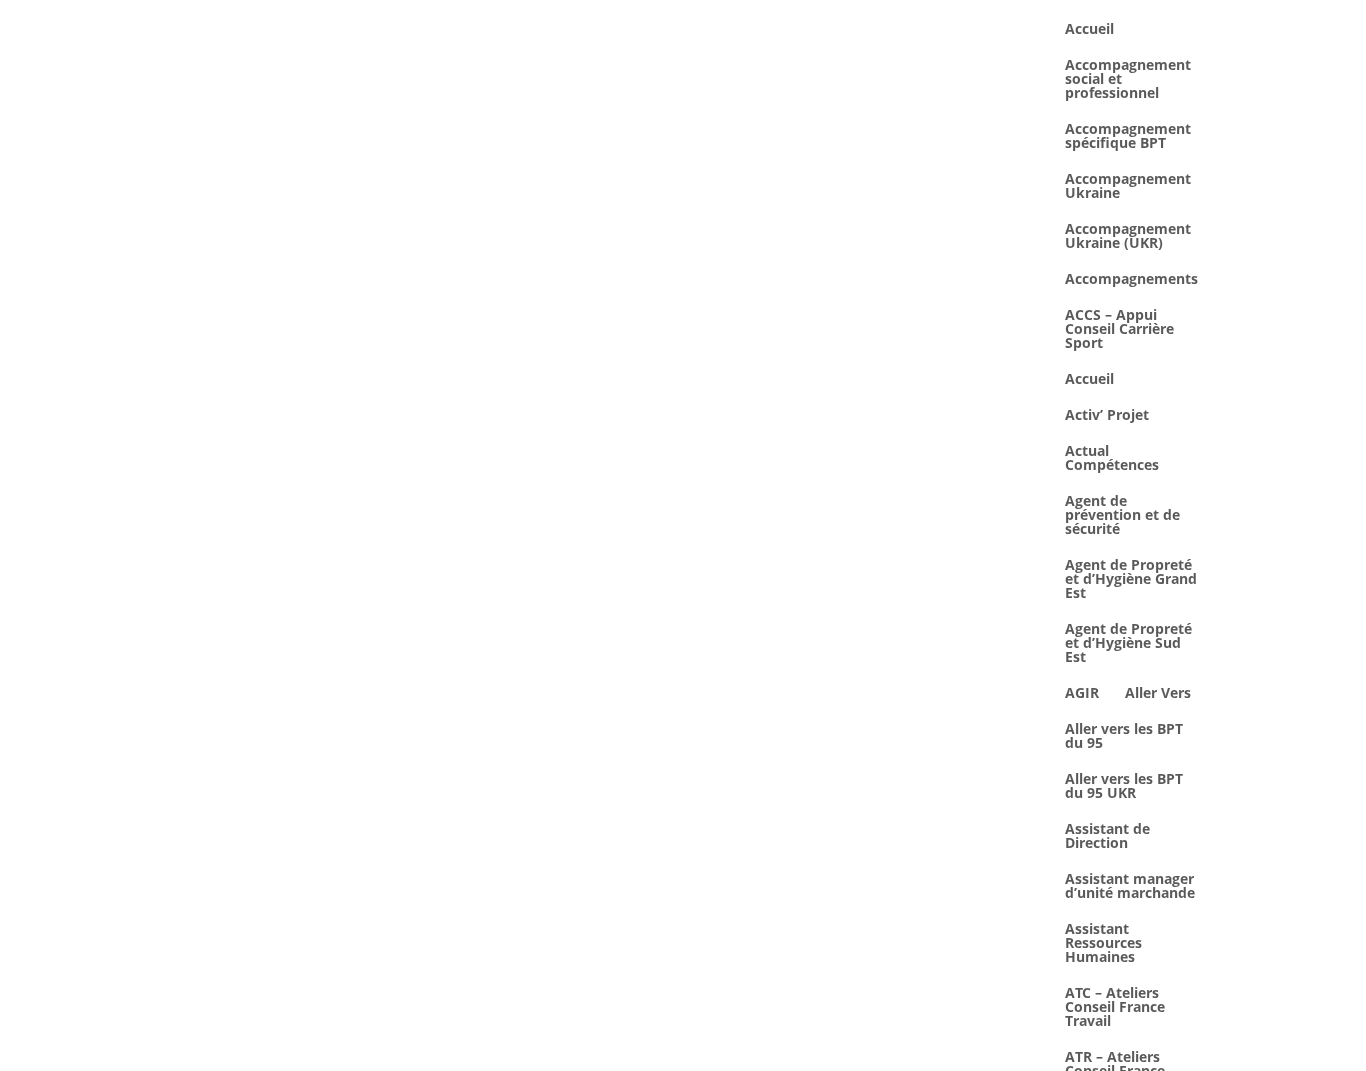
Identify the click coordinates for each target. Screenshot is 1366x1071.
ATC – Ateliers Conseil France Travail (1115, 1008)
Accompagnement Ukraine (1128, 187)
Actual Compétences (1112, 459)
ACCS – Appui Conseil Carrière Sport (1119, 330)
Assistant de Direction (1107, 837)
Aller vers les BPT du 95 (1124, 737)
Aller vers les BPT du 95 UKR (1124, 787)
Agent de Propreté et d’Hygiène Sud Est (1128, 644)
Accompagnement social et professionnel (1128, 80)
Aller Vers (1158, 694)
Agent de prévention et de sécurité (1122, 516)
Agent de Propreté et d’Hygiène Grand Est (1131, 580)
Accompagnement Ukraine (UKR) (1128, 237)
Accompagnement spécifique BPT (1128, 137)
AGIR (1082, 694)
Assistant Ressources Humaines (1103, 944)
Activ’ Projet (1107, 416)
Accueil (1089, 30)
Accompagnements (1131, 280)
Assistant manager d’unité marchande (1130, 887)
